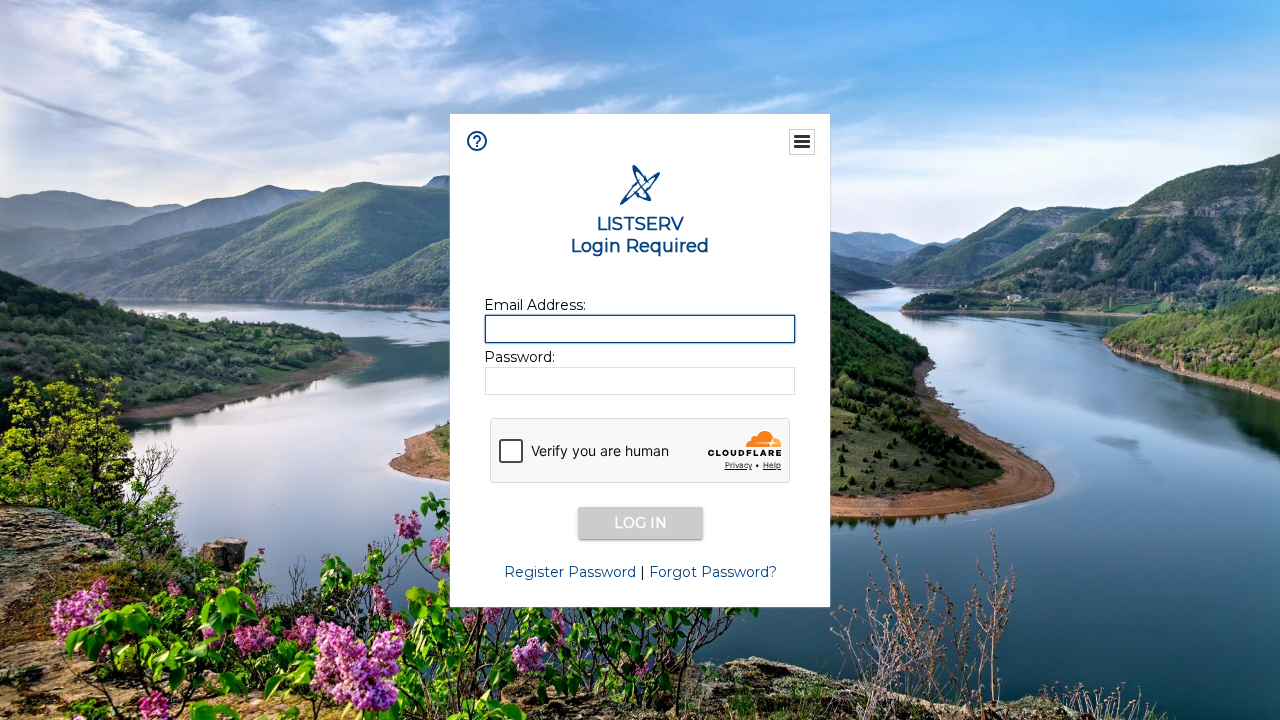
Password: (519, 357)
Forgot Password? (713, 572)
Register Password (570, 572)
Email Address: (535, 305)
